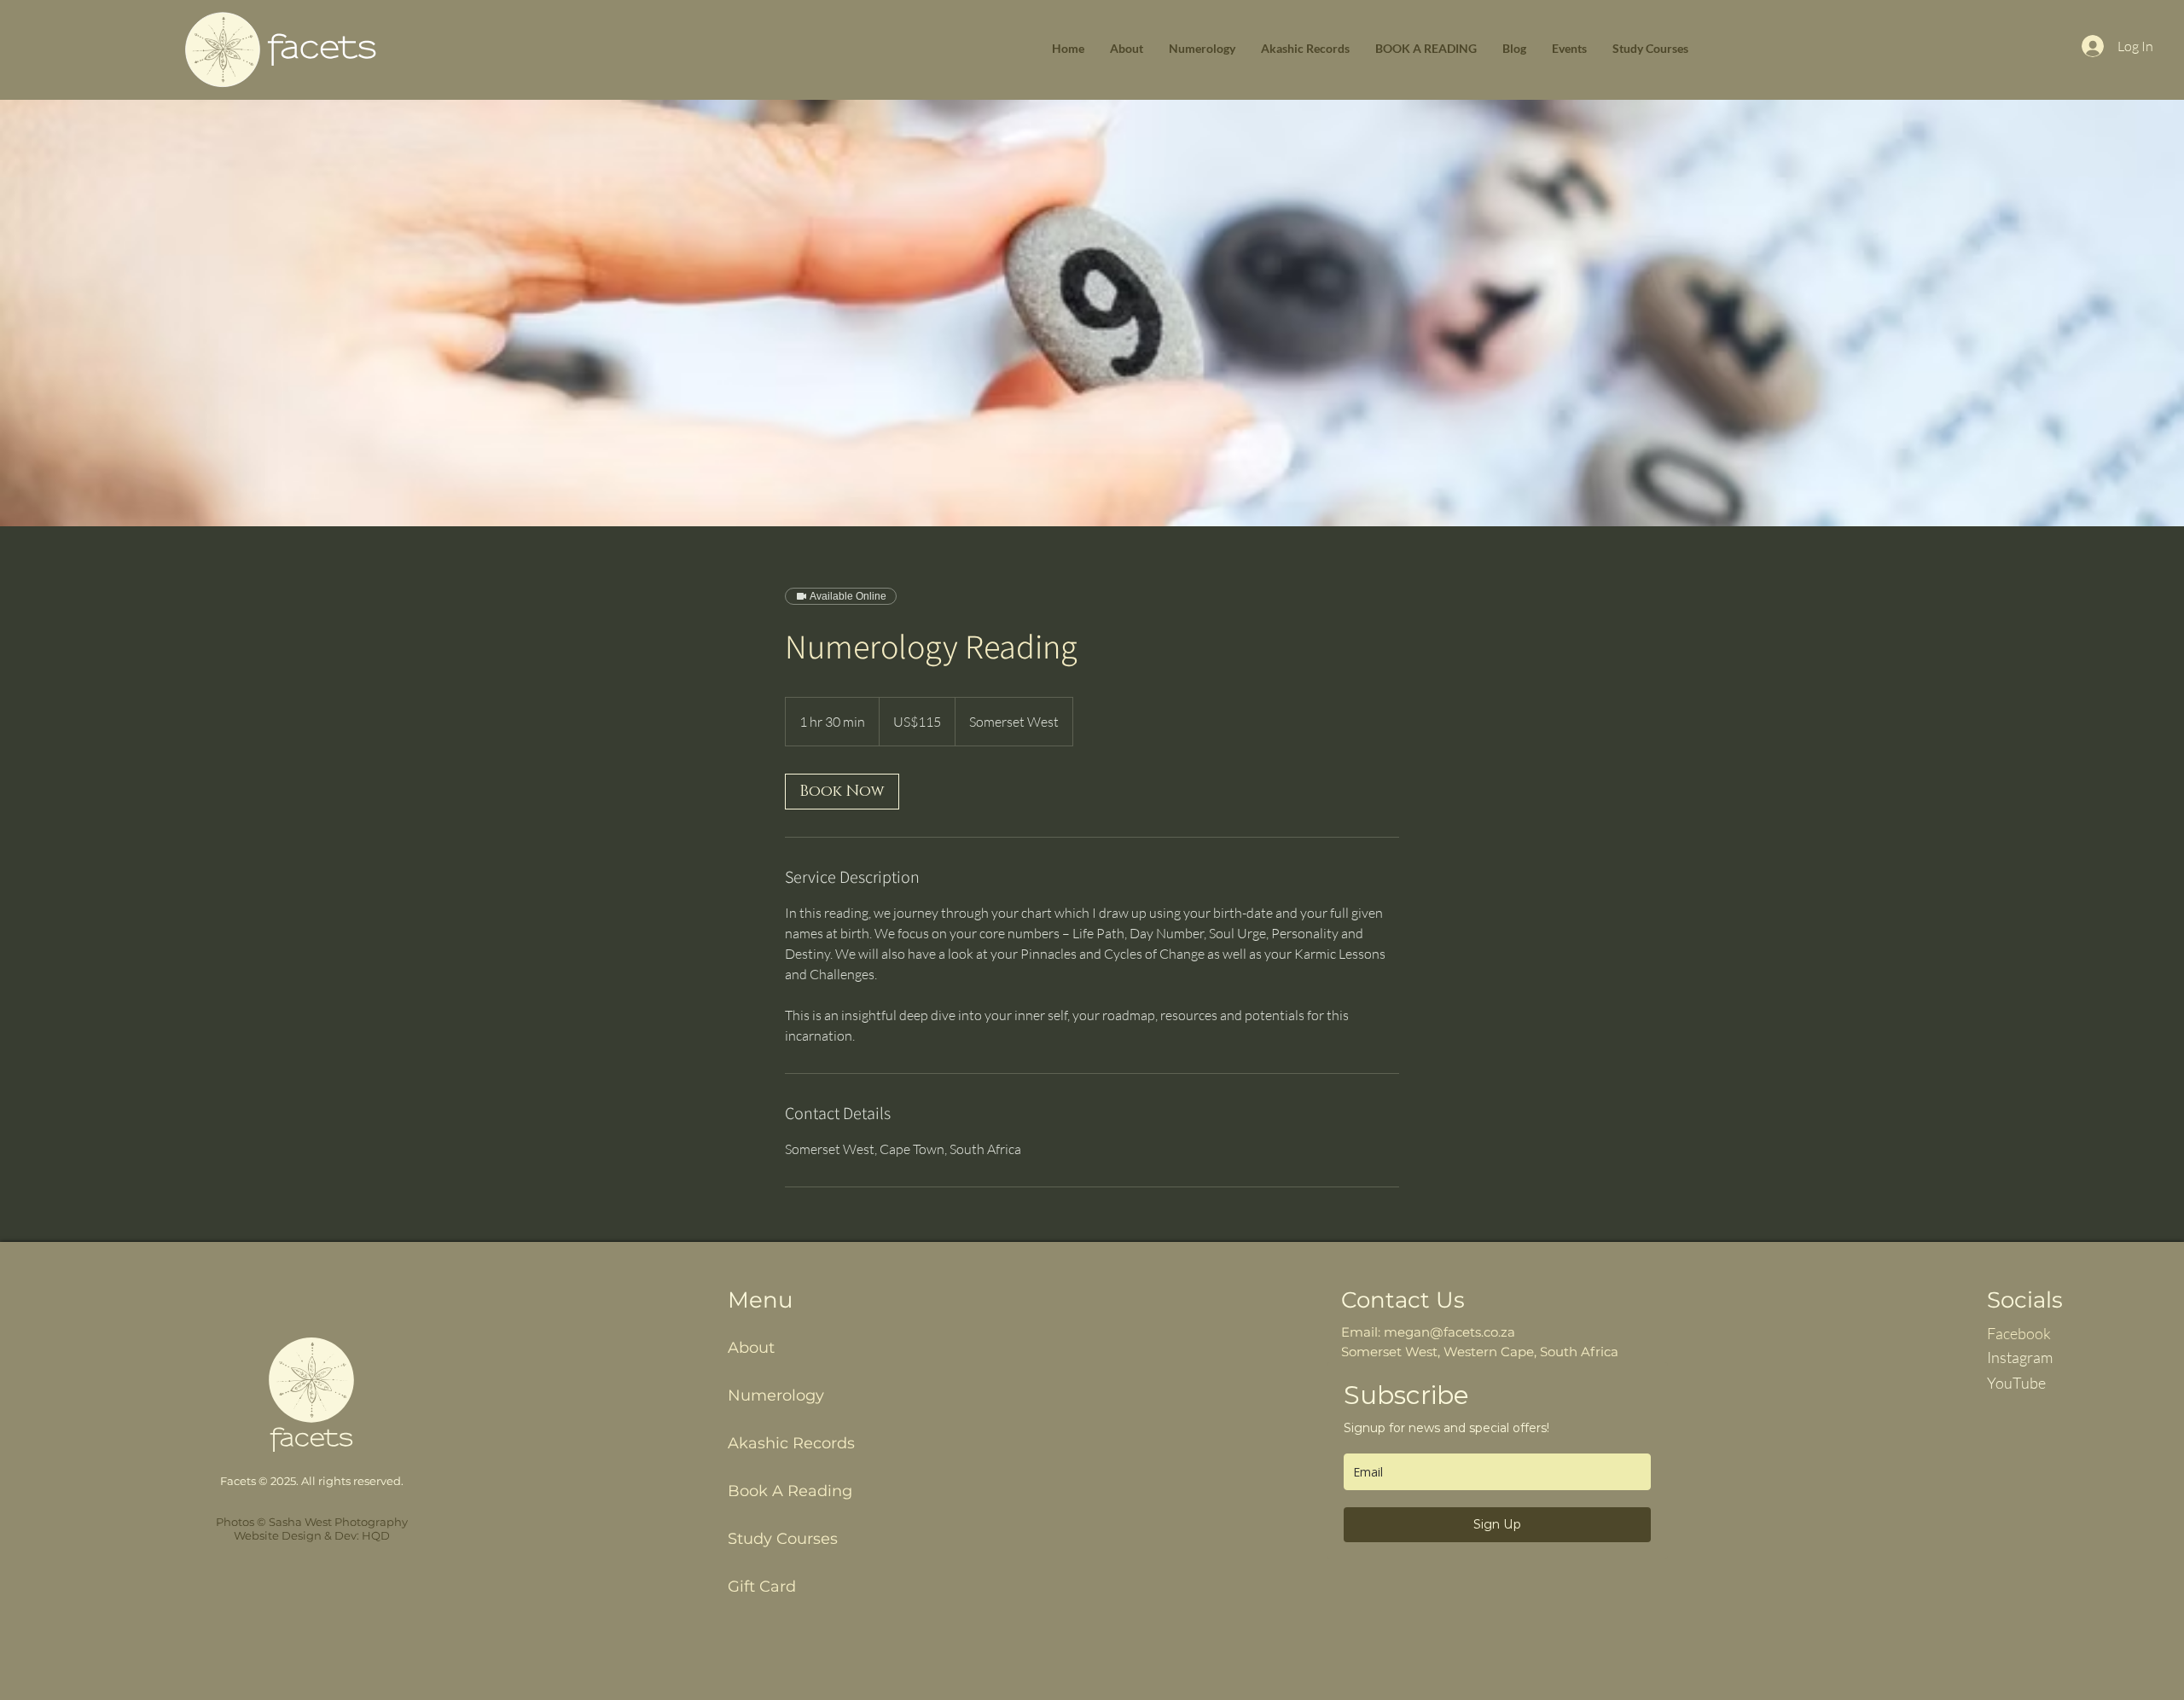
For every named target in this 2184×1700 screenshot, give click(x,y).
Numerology (776, 1395)
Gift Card (762, 1587)
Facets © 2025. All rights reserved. (312, 1481)
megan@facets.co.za (1449, 1332)
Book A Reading (790, 1491)
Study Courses (783, 1539)
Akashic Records (791, 1443)
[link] (842, 792)
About (751, 1348)
